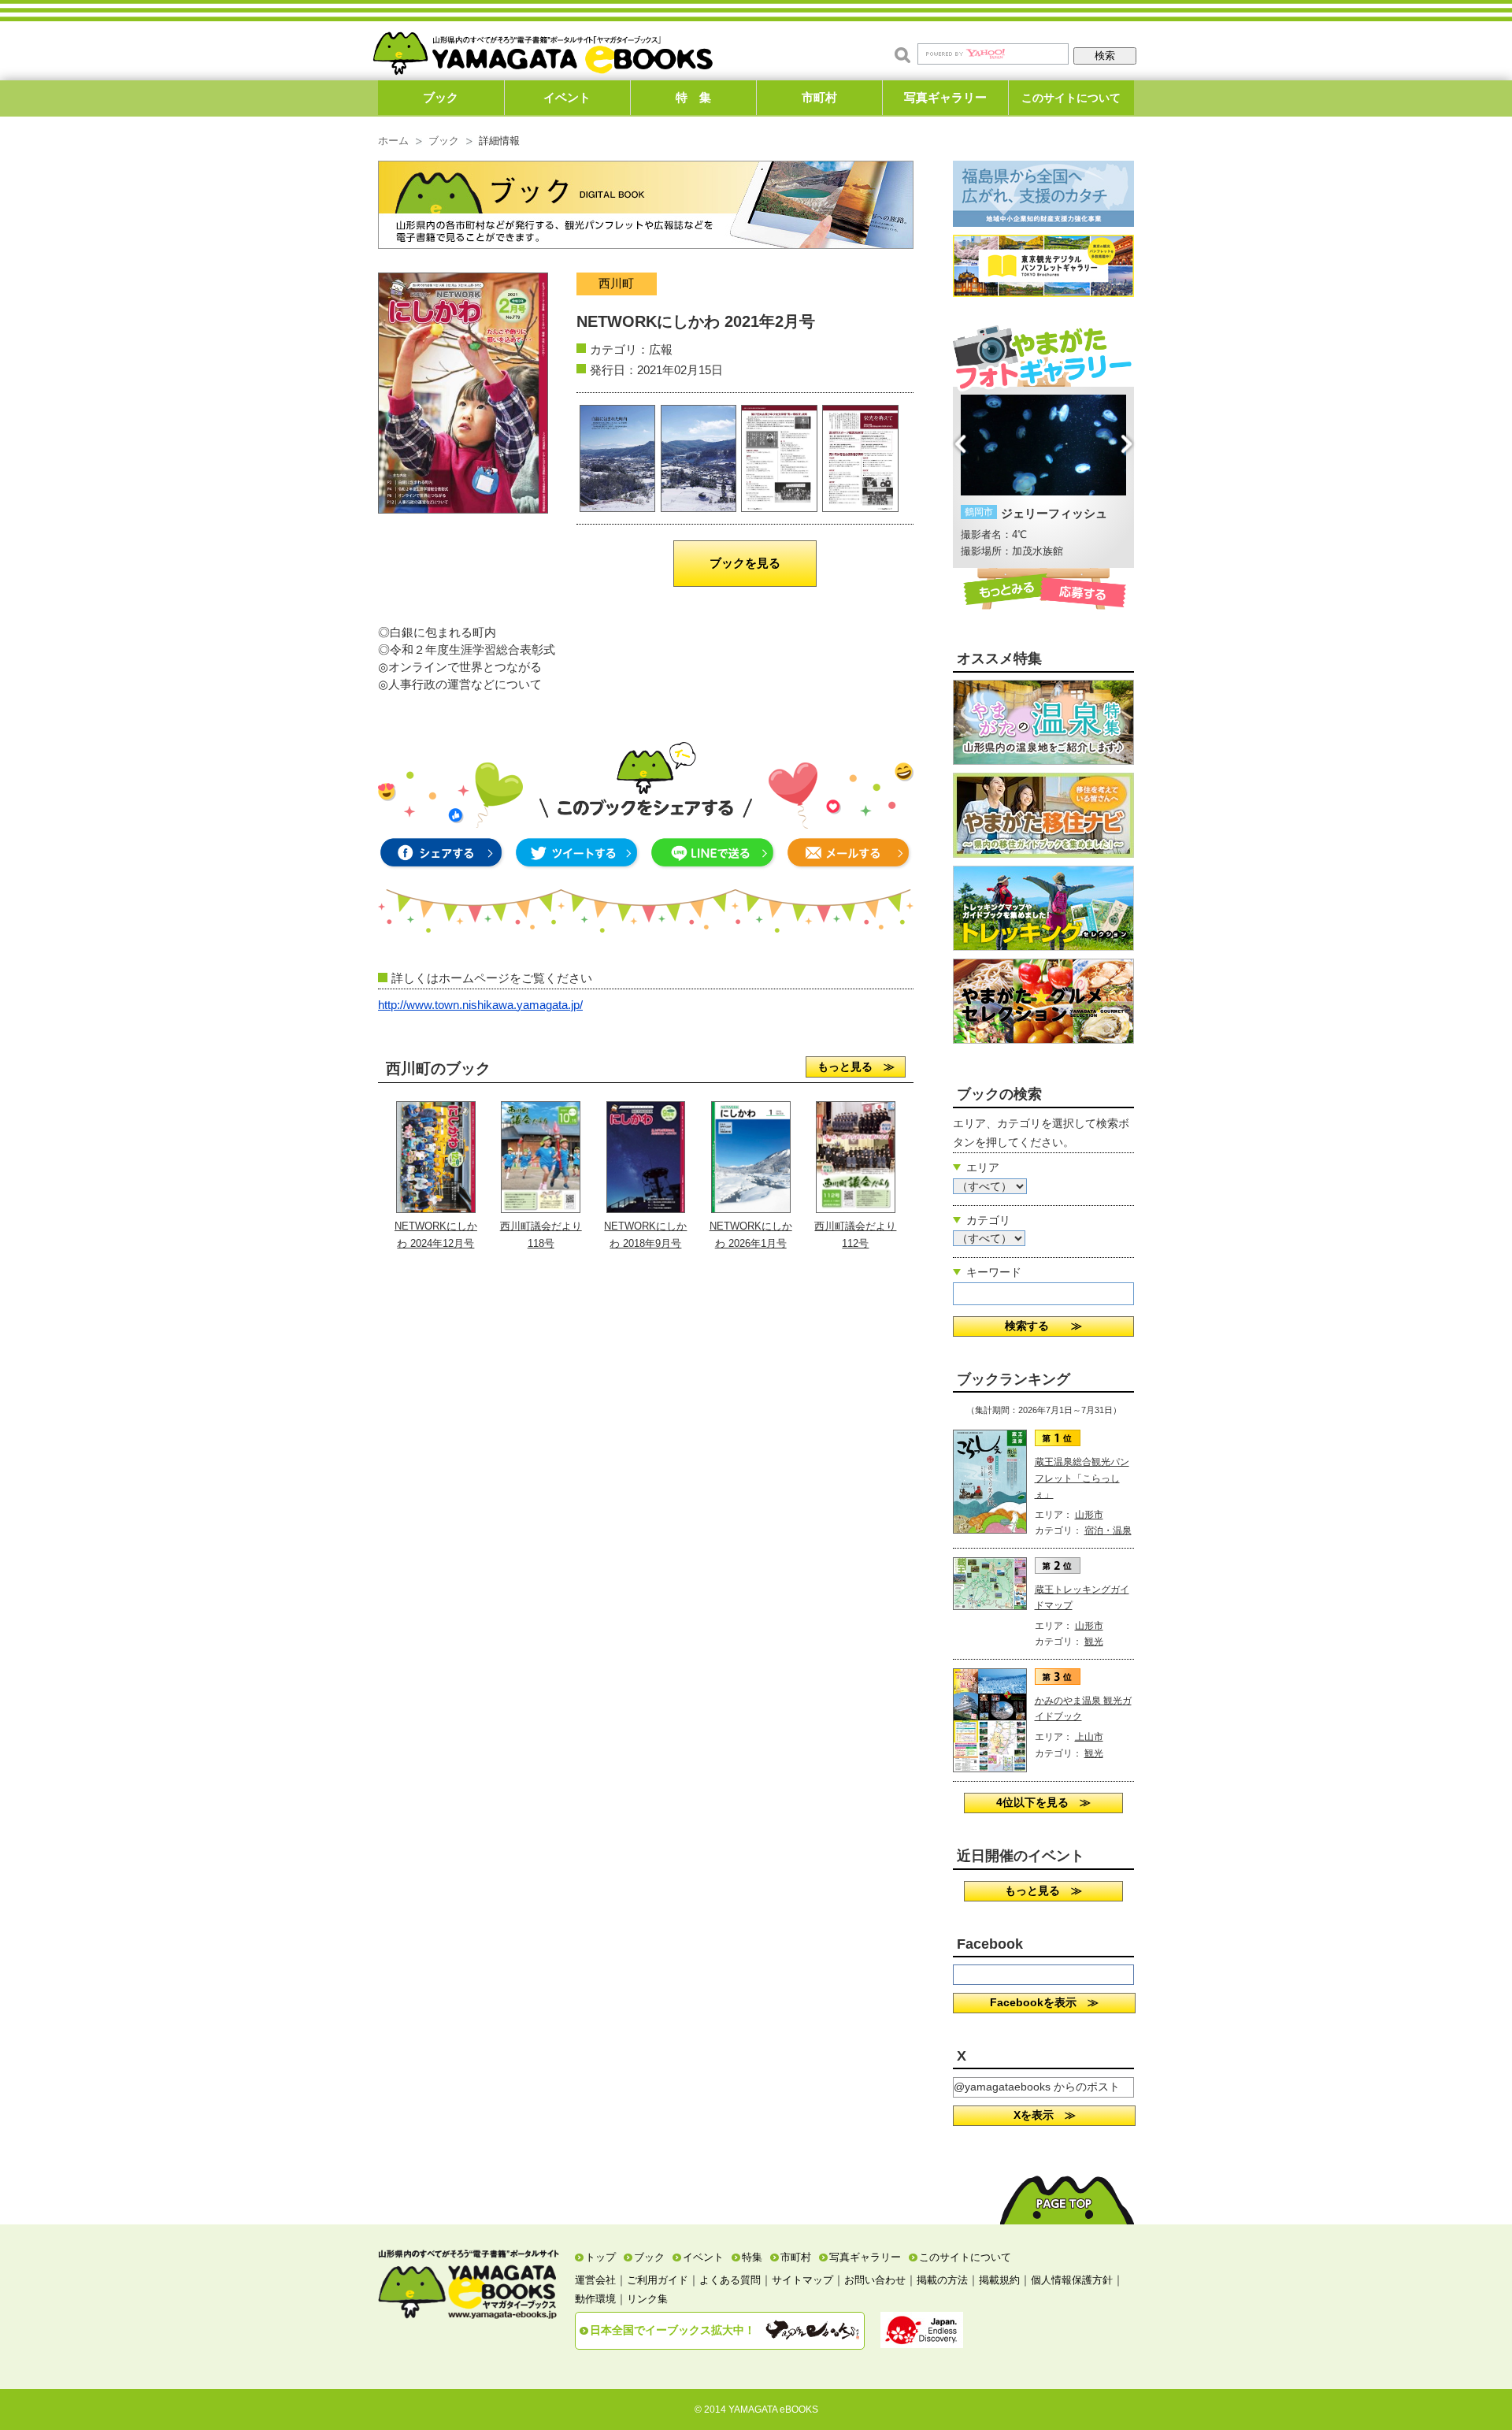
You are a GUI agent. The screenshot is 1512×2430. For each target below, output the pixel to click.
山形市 (1089, 1515)
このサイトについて (1071, 98)
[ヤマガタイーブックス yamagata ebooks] (543, 46)
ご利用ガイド (658, 2280)
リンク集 (647, 2299)
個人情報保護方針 (1072, 2280)
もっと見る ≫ (856, 1067)
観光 (1094, 1642)
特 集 (693, 97)
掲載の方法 (942, 2280)
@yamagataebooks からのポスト (1037, 2087)
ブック (441, 97)
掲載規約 (999, 2280)
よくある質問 (730, 2280)
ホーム (393, 141)
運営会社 (595, 2280)
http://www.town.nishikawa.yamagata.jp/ (480, 1005)
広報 (661, 349)
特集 (752, 2257)
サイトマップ (802, 2280)
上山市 (1089, 1737)
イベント (567, 97)
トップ (600, 2257)
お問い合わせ (875, 2280)
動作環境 (595, 2299)
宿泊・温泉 (1108, 1530)
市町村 (819, 97)
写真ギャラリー (945, 97)
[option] (1043, 477)
